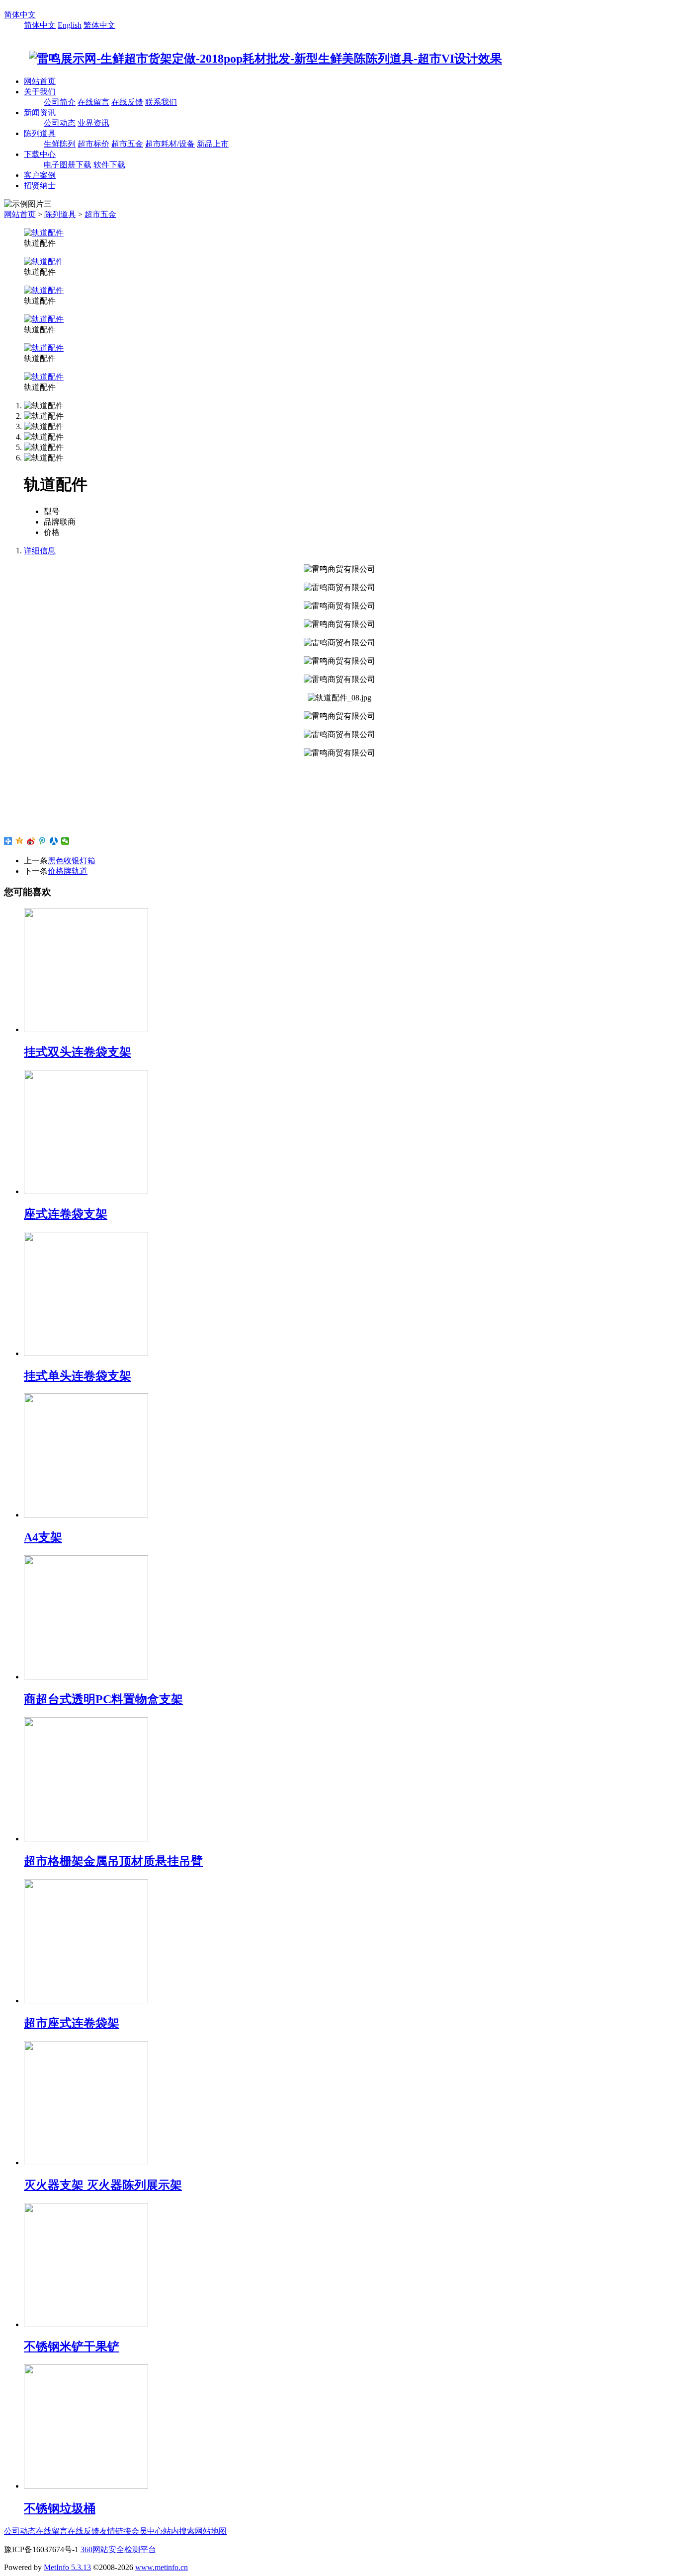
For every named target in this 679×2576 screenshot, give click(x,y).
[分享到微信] (65, 841)
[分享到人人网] (54, 841)
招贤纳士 (40, 186)
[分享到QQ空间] (20, 841)
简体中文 (20, 15)
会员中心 (147, 2531)
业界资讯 (93, 123)
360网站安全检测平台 (118, 2549)
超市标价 (93, 144)
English (70, 25)
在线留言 (93, 102)
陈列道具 (40, 133)
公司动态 (60, 123)
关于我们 (40, 92)
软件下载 (109, 165)
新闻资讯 (40, 113)
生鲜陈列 (60, 144)
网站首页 (40, 81)
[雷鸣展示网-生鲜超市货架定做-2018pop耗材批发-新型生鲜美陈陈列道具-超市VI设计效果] (253, 59)
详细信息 (40, 551)
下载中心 (40, 154)
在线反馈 (127, 102)
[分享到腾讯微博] (42, 841)
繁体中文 (99, 25)
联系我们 (161, 102)
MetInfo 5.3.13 (67, 2567)
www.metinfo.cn (162, 2567)
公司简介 (60, 102)
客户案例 (40, 175)
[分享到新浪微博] (31, 841)
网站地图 (211, 2531)
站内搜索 (179, 2531)
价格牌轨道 (68, 871)
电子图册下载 (68, 165)
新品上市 (213, 144)
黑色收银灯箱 (72, 861)
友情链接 (115, 2531)
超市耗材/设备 (170, 144)
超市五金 (127, 144)
